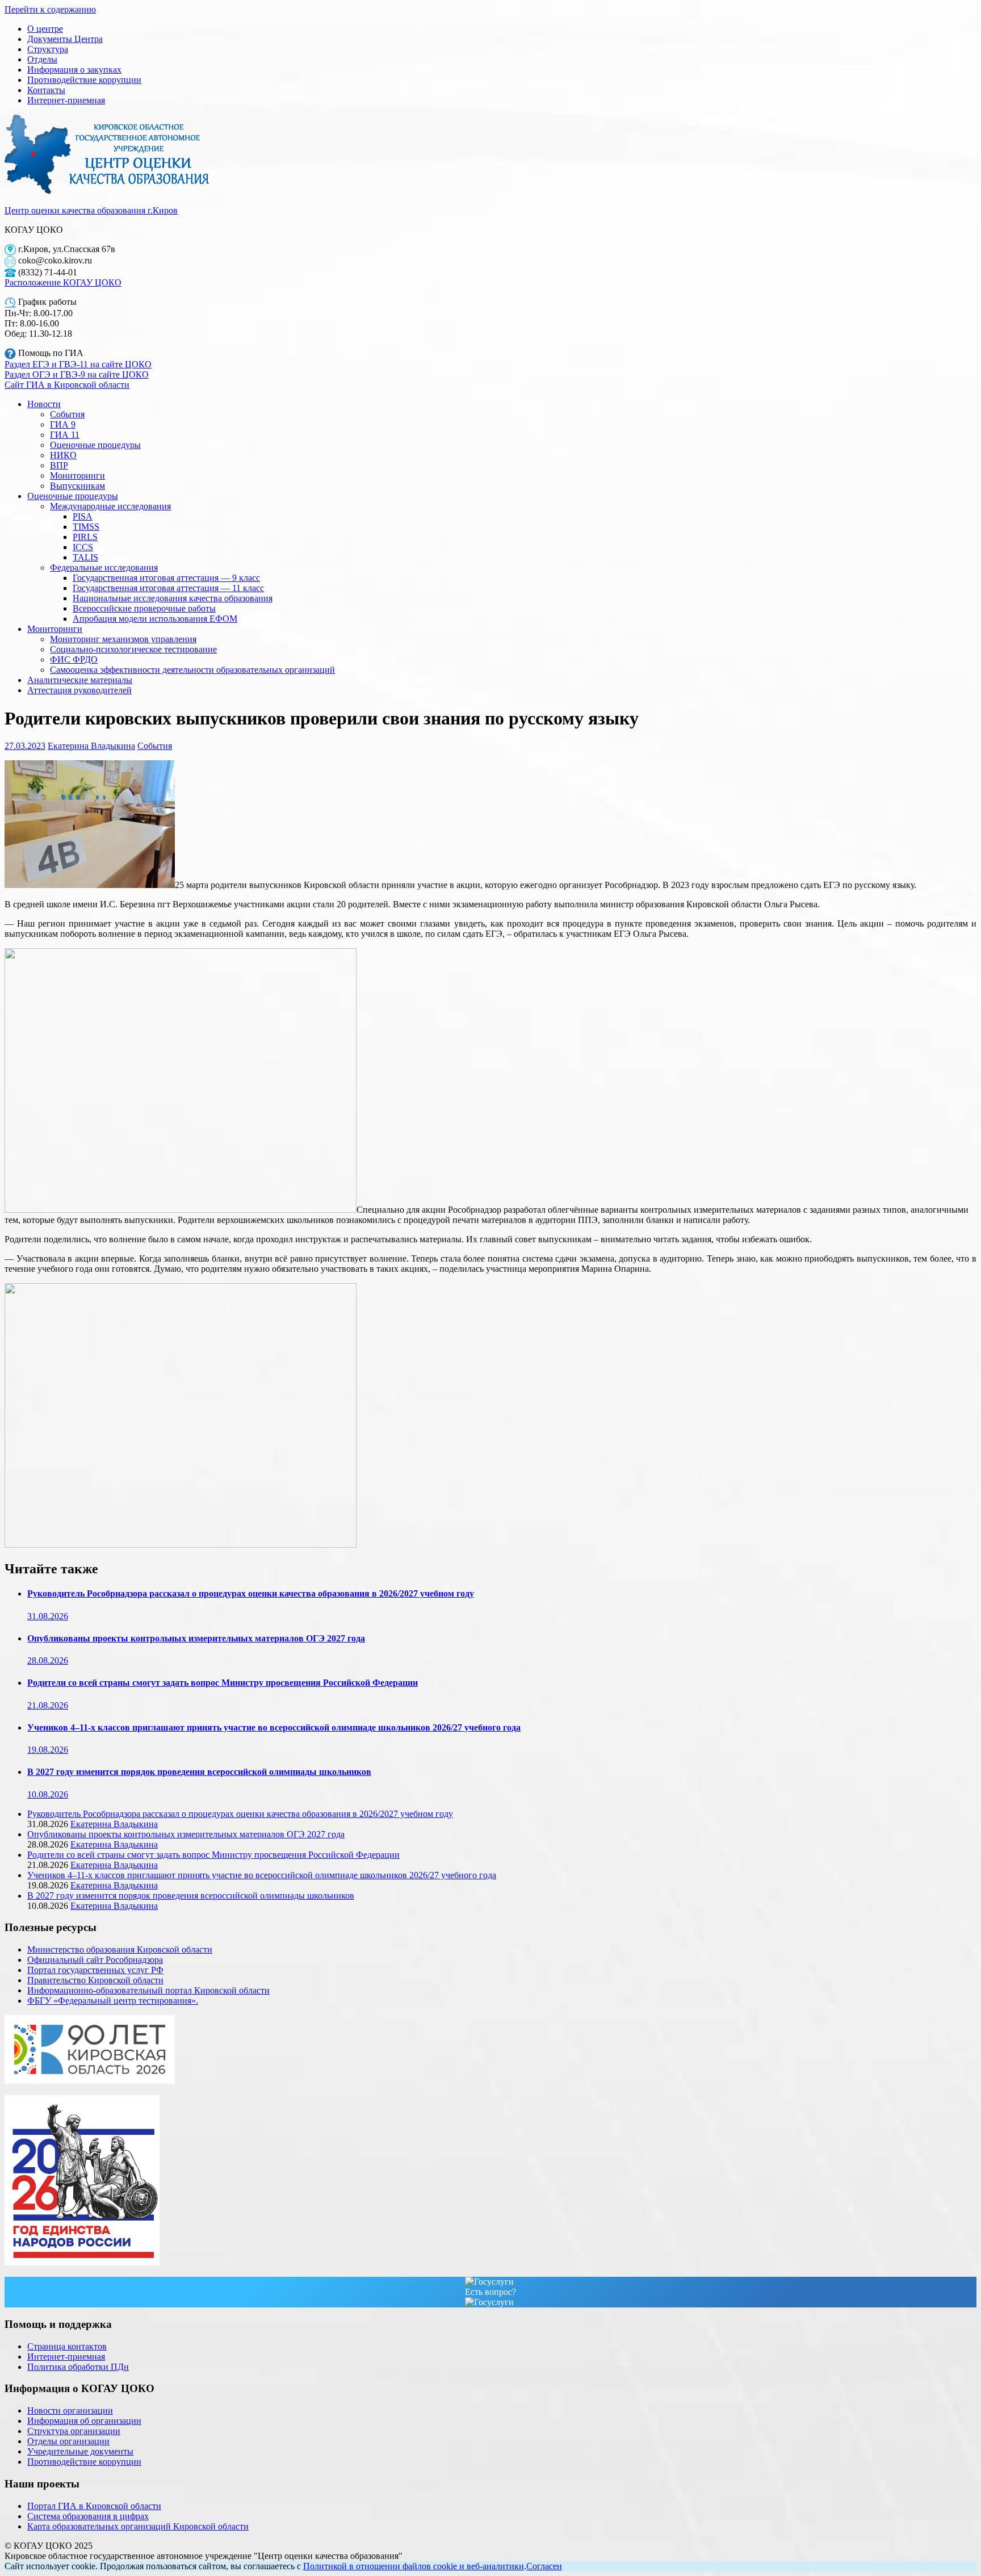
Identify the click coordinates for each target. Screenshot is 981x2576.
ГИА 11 (65, 435)
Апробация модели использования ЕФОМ (155, 619)
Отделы (42, 59)
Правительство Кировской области (95, 1980)
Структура (48, 49)
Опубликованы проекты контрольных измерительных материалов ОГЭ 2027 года (196, 1638)
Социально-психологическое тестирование (133, 649)
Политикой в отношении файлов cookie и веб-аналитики (414, 2566)
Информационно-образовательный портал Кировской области (148, 1990)
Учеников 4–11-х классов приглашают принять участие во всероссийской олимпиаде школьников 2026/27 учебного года (274, 1727)
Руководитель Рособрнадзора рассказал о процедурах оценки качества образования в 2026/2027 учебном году (251, 1593)
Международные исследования (110, 506)
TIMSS (86, 527)
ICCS (83, 547)
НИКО (63, 455)
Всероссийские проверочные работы (144, 608)
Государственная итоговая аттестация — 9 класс (166, 578)
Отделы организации (68, 2441)
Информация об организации (84, 2421)
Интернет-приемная (66, 100)
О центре (45, 29)
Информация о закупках (74, 70)
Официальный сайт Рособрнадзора (95, 1960)
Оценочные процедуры (95, 445)
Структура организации (74, 2431)
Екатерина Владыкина (91, 746)
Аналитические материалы (80, 680)
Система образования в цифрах (88, 2516)
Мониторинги (77, 476)
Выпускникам (77, 486)
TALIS (85, 557)
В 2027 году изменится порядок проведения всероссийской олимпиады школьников (199, 1772)
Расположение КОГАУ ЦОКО (63, 282)
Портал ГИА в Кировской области (94, 2506)
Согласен (544, 2566)
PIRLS (85, 537)
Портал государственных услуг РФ (95, 1970)
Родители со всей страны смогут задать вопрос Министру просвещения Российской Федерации (223, 1683)
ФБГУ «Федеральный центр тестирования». (113, 2001)
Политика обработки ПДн (78, 2367)
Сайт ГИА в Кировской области (67, 385)
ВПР (59, 465)
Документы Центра (65, 39)
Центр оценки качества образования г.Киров (91, 210)
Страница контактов (67, 2346)
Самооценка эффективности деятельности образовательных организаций (192, 670)
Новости (44, 404)
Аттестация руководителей (79, 690)
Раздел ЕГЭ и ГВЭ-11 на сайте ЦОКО (78, 364)
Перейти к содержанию (50, 9)
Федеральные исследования (104, 567)
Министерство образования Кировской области (120, 1949)
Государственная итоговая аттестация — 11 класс (168, 588)
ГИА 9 (63, 424)
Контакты (46, 90)
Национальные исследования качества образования (173, 598)
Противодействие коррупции (84, 80)
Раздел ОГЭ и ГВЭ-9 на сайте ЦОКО (77, 374)
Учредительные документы (80, 2451)
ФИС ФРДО (74, 659)
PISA (83, 516)
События (67, 414)
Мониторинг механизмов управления (123, 639)
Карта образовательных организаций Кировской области (138, 2526)
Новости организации (70, 2410)
